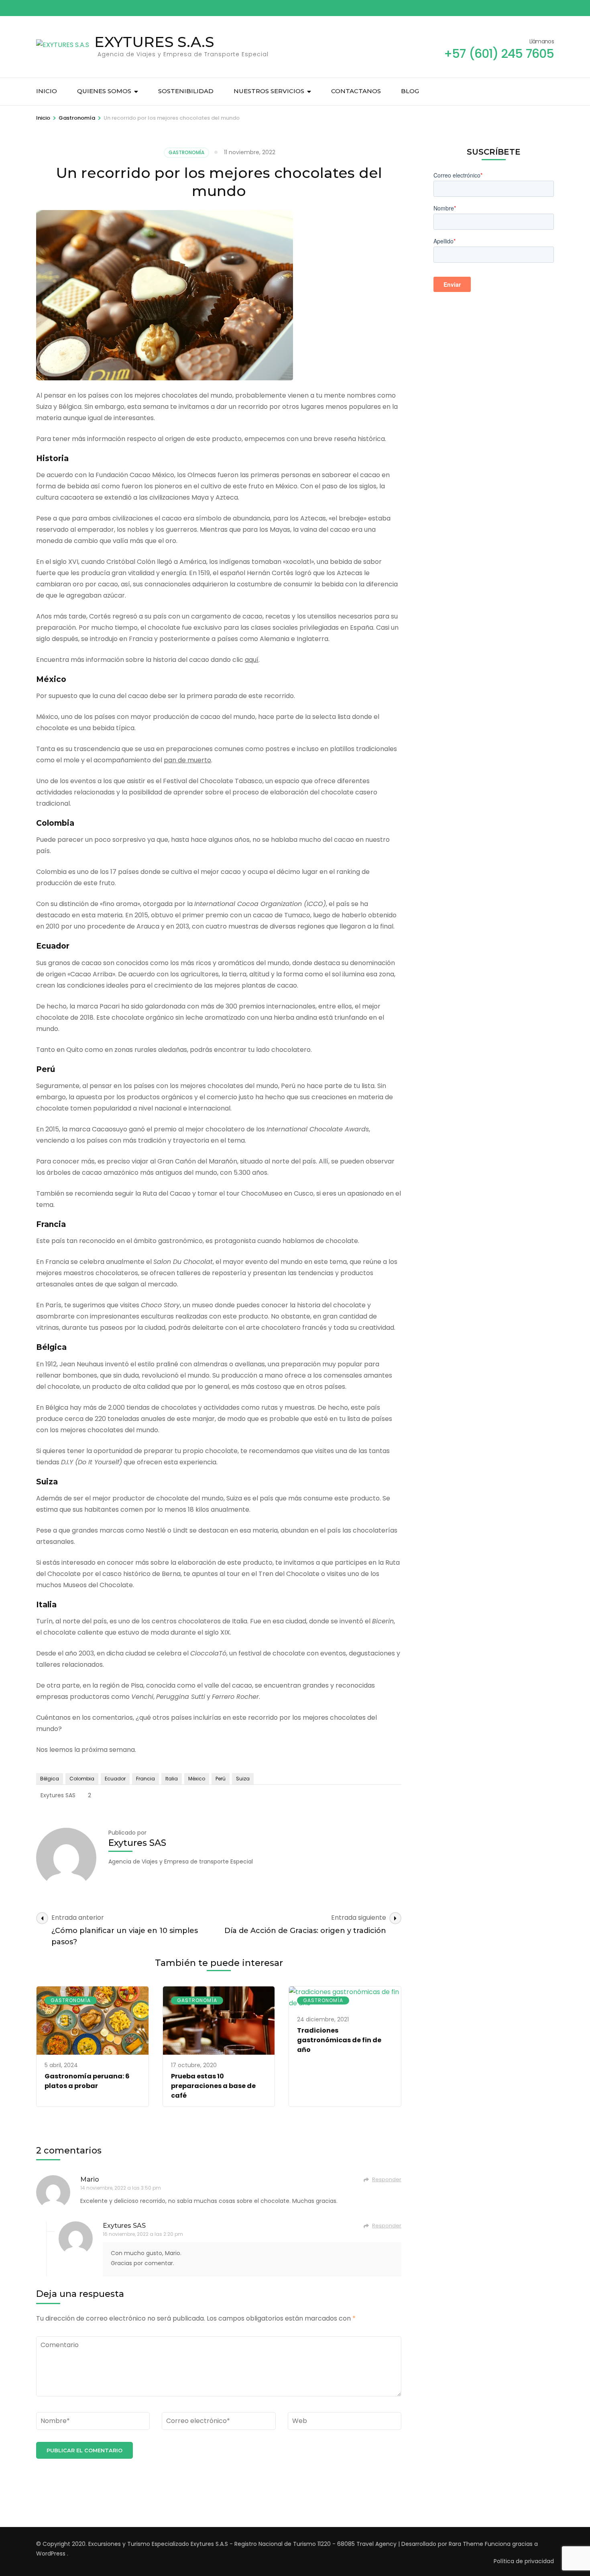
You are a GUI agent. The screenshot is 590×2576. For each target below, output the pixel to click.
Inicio (47, 91)
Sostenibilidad (186, 91)
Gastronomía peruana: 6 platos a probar (87, 2081)
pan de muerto (187, 760)
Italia (172, 1779)
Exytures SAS (58, 1795)
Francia (145, 1779)
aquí (252, 660)
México (197, 1779)
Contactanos (356, 91)
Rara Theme (466, 2544)
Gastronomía (186, 152)
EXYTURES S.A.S (154, 42)
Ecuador (115, 1779)
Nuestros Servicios (269, 91)
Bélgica (50, 1779)
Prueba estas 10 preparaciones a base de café (213, 2086)
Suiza (243, 1779)
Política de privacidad (524, 2561)
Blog (410, 91)
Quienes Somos (104, 91)
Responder (387, 2179)
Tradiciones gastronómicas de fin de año (339, 2040)
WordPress (51, 2554)
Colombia (82, 1779)
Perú (221, 1779)
